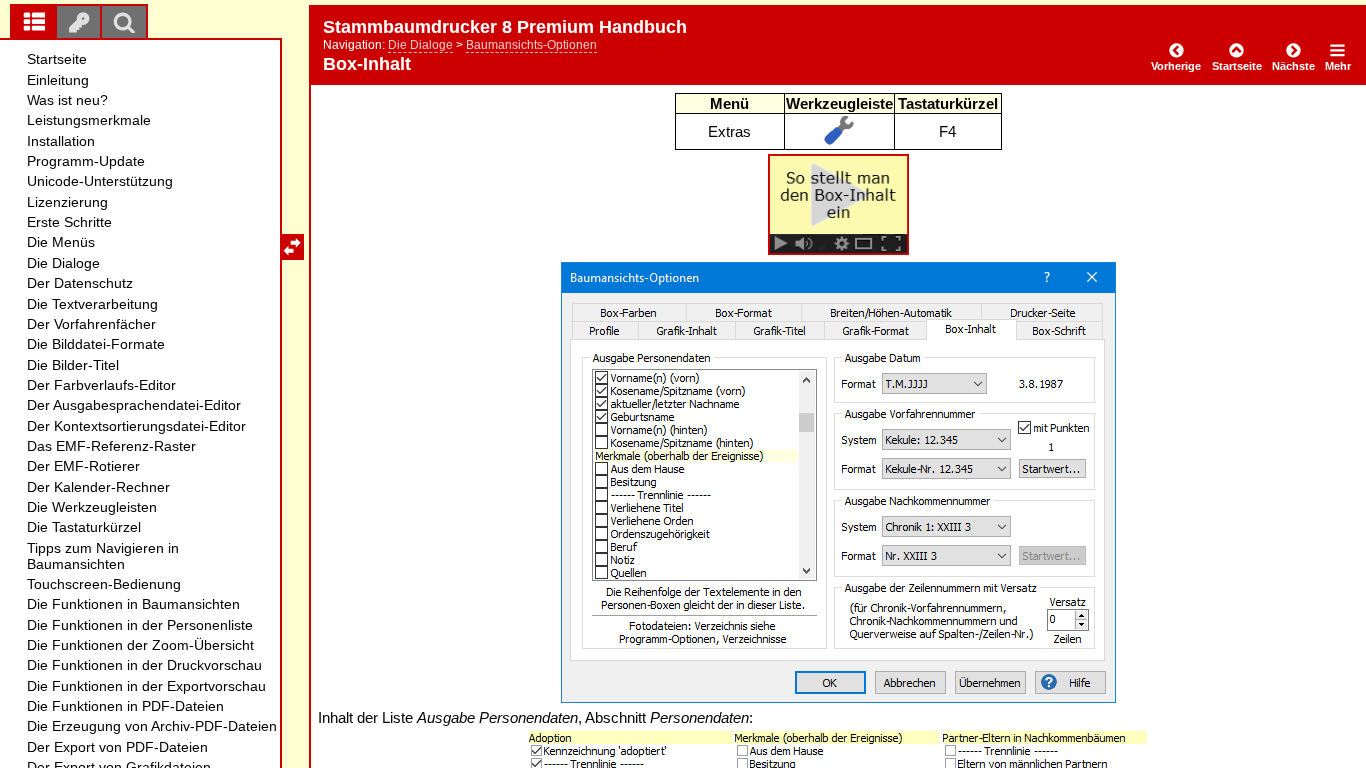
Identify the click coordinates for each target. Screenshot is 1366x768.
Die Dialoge (420, 45)
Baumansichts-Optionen (531, 45)
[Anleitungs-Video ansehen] (839, 249)
